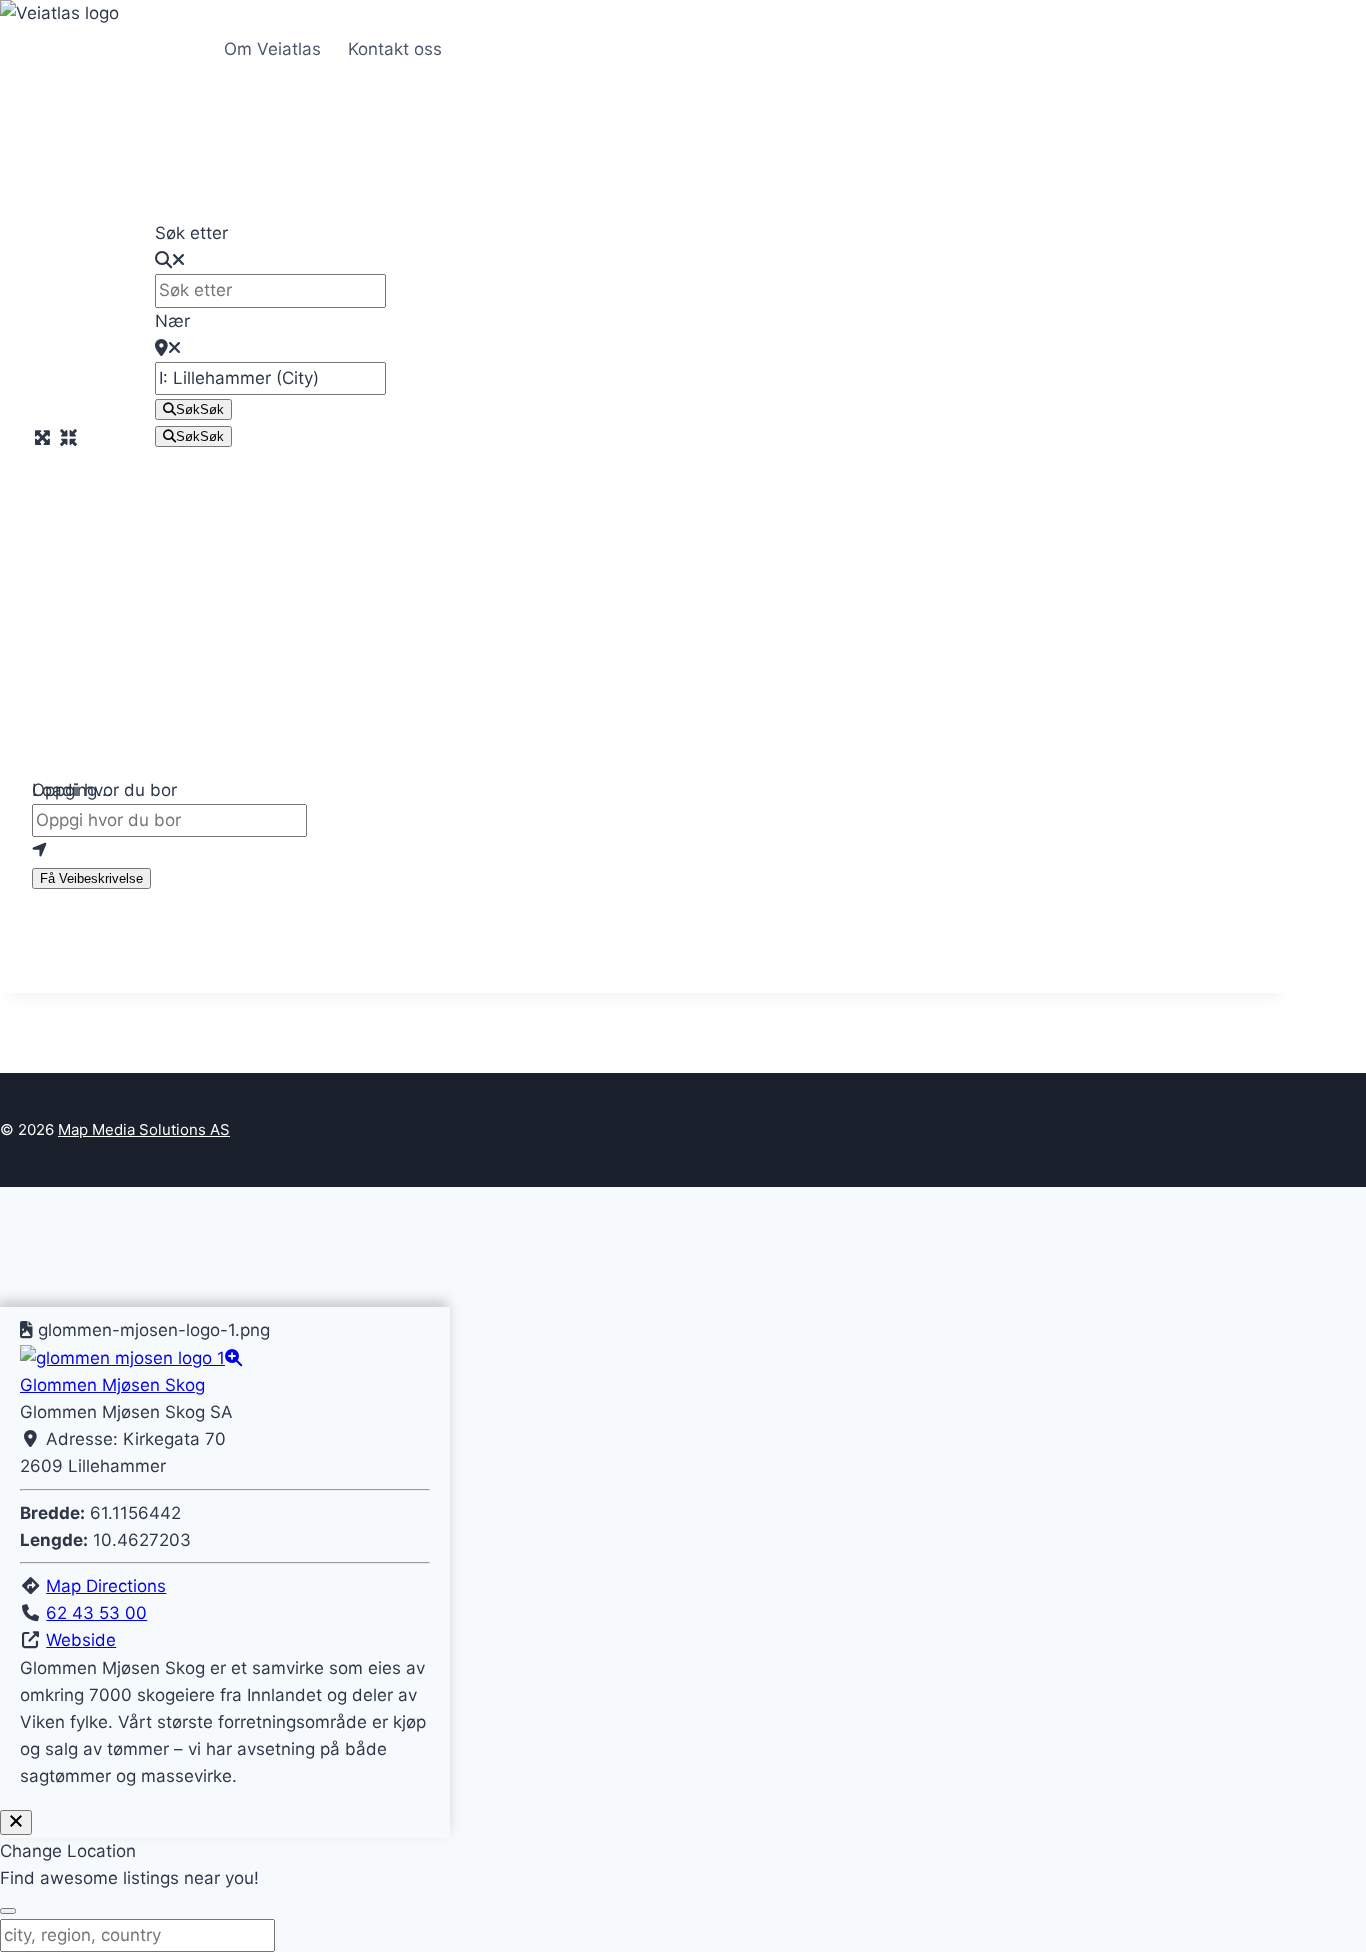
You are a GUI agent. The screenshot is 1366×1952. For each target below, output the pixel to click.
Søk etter (191, 233)
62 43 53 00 (96, 1613)
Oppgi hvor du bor (104, 790)
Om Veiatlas (272, 49)
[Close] (16, 1822)
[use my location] (645, 850)
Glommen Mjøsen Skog (112, 1385)
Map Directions (106, 1586)
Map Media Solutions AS (144, 1129)
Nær (172, 321)
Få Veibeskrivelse (91, 878)
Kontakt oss (395, 49)
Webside (81, 1640)
